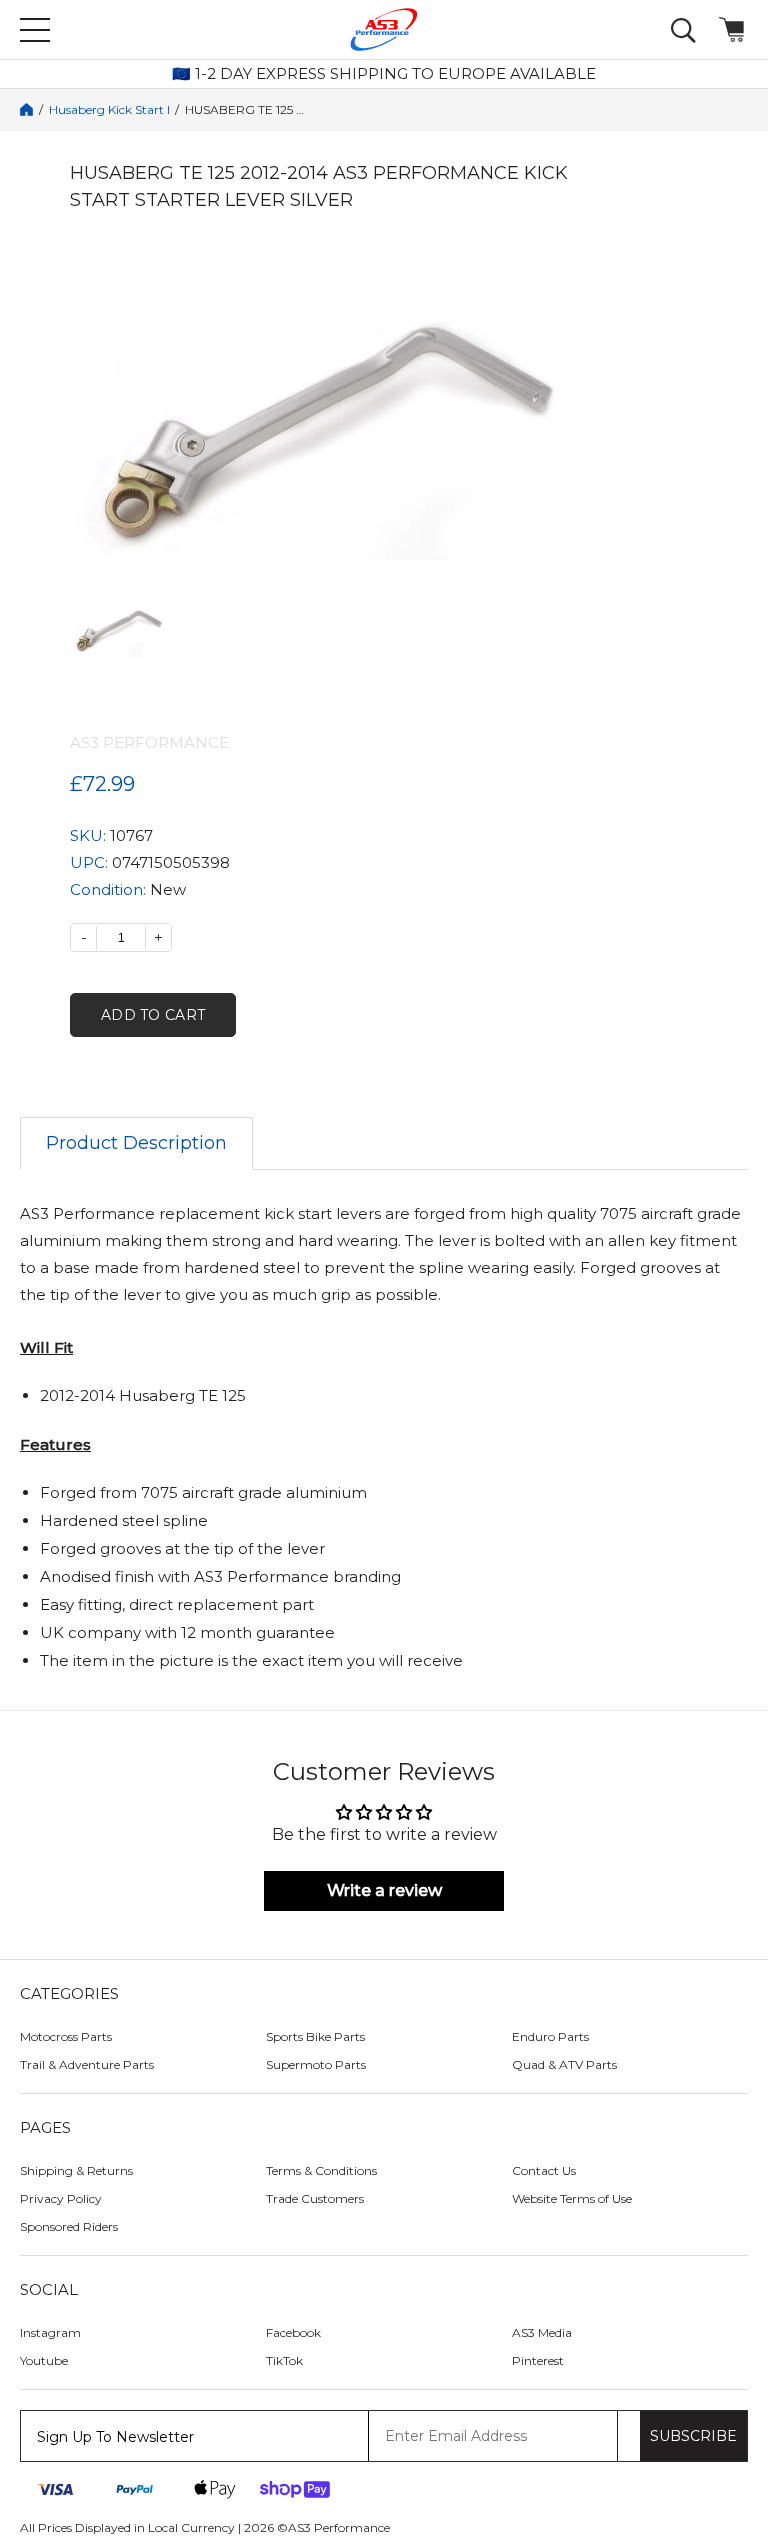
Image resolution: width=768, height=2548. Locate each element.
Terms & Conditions (321, 2170)
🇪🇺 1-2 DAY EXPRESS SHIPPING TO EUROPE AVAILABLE (384, 74)
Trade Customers (315, 2198)
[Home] (26, 109)
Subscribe (693, 2436)
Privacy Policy (61, 2198)
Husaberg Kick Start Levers (109, 110)
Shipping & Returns (76, 2170)
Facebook (293, 2332)
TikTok (284, 2360)
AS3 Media (542, 2332)
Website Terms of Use (572, 2198)
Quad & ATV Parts (564, 2064)
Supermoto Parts (316, 2064)
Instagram (50, 2332)
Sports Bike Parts (315, 2036)
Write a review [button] (384, 1890)
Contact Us (544, 2170)
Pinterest (538, 2360)
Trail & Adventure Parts (87, 2064)
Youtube (44, 2360)
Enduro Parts (550, 2036)
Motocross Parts (66, 2036)
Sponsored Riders (69, 2226)
